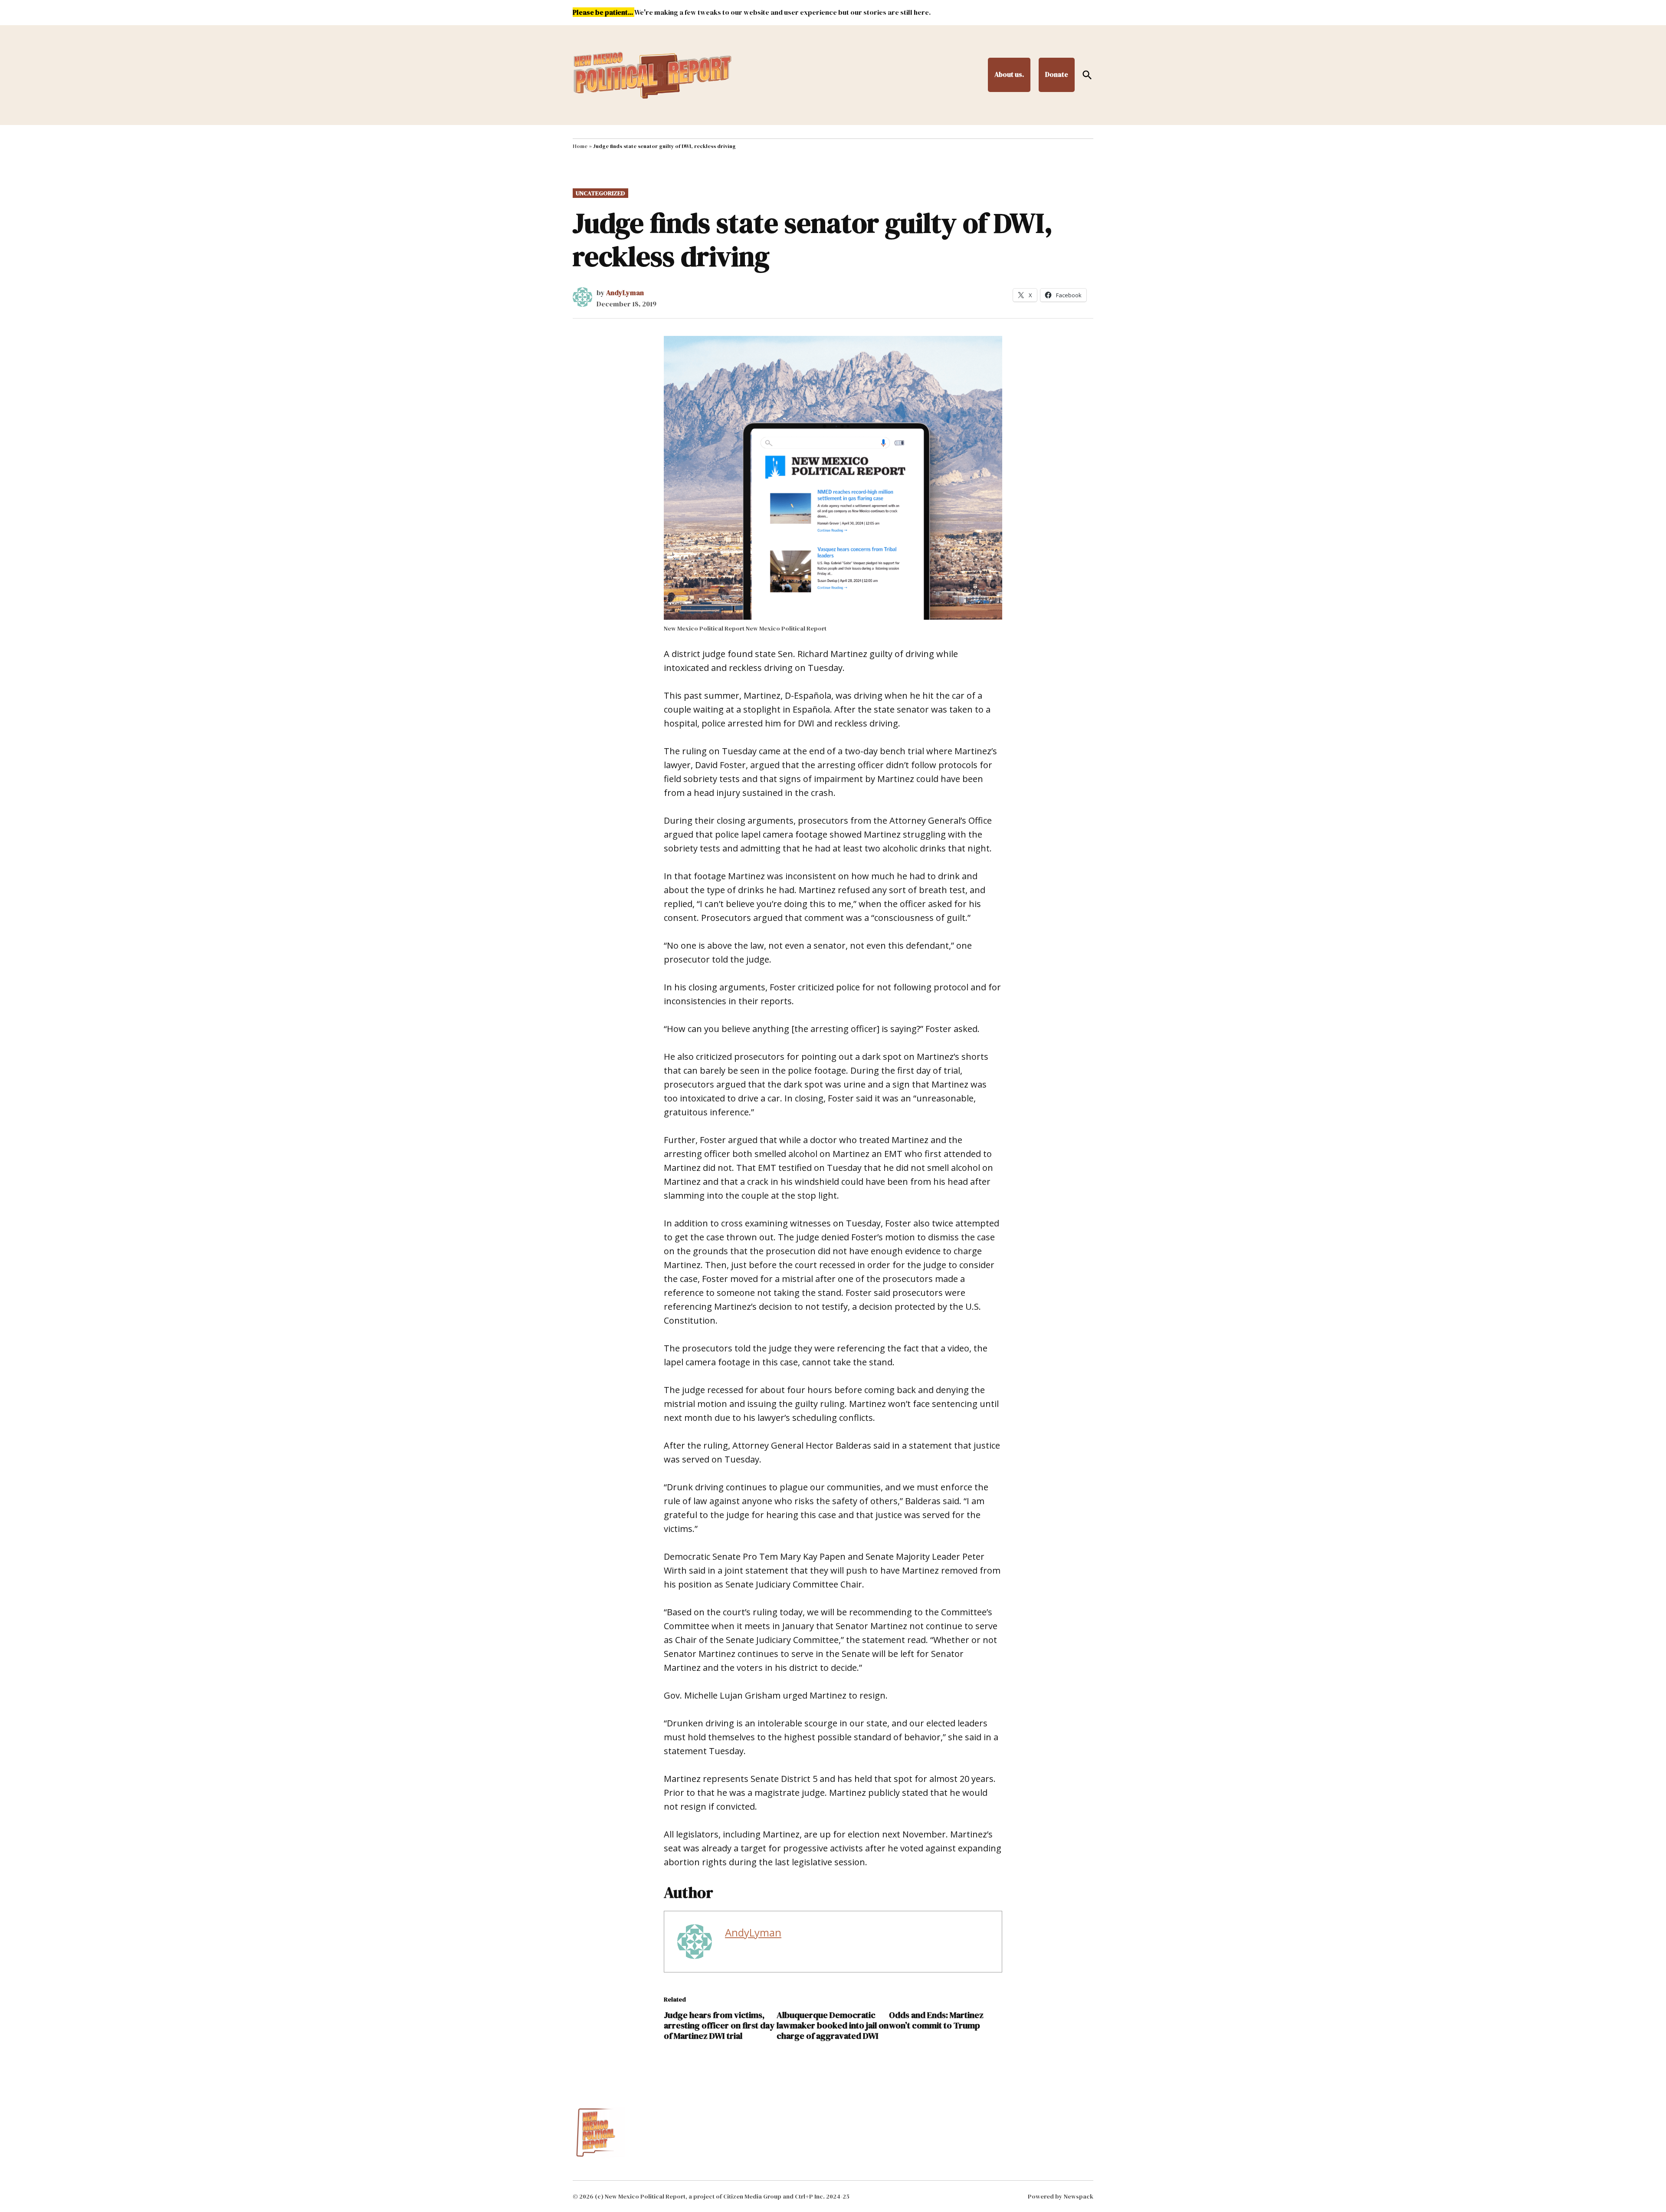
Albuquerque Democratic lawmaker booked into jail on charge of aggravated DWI (833, 2025)
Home (580, 146)
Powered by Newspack (1061, 2196)
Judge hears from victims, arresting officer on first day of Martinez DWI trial (719, 2025)
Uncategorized (600, 193)
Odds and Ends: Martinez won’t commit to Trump (936, 2020)
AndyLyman (625, 293)
